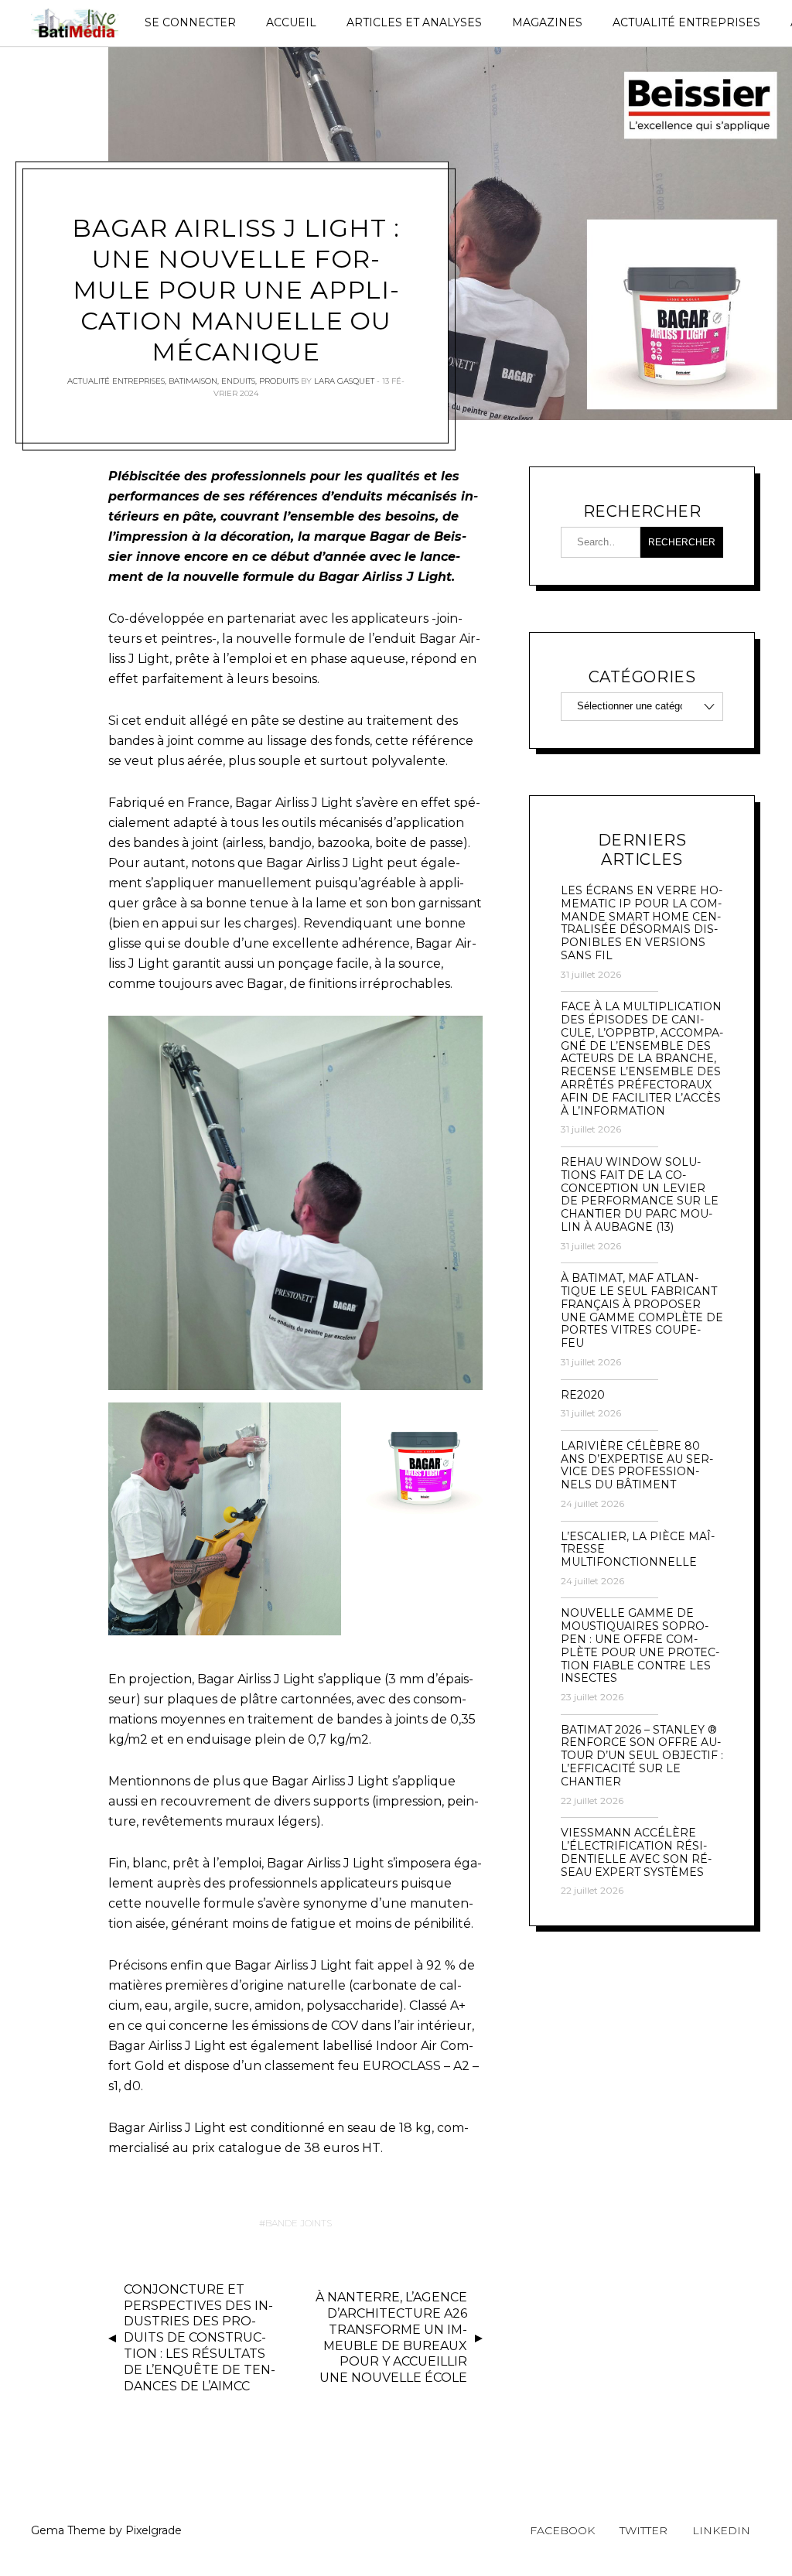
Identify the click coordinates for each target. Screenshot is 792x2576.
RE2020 (583, 1395)
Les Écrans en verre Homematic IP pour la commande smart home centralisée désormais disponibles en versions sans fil (642, 923)
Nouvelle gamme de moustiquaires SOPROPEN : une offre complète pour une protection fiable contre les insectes (640, 1646)
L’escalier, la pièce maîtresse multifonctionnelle (638, 1549)
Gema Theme (68, 2530)
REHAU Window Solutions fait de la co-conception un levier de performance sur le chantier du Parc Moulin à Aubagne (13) (640, 1195)
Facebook (562, 2530)
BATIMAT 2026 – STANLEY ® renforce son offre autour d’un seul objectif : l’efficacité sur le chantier (642, 1756)
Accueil (291, 22)
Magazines (547, 22)
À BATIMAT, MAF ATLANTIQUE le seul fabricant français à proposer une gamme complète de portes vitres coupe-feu (642, 1311)
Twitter (643, 2530)
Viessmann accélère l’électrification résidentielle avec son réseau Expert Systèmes (636, 1852)
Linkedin (721, 2530)
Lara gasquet (344, 381)
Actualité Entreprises (686, 22)
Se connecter (190, 22)
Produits (279, 381)
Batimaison (193, 381)
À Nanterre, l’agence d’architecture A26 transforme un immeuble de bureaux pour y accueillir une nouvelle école (391, 2337)
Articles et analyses (414, 22)
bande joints (299, 2223)
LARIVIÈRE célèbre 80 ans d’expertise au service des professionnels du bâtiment (637, 1466)
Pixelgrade (154, 2530)
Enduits (238, 381)
